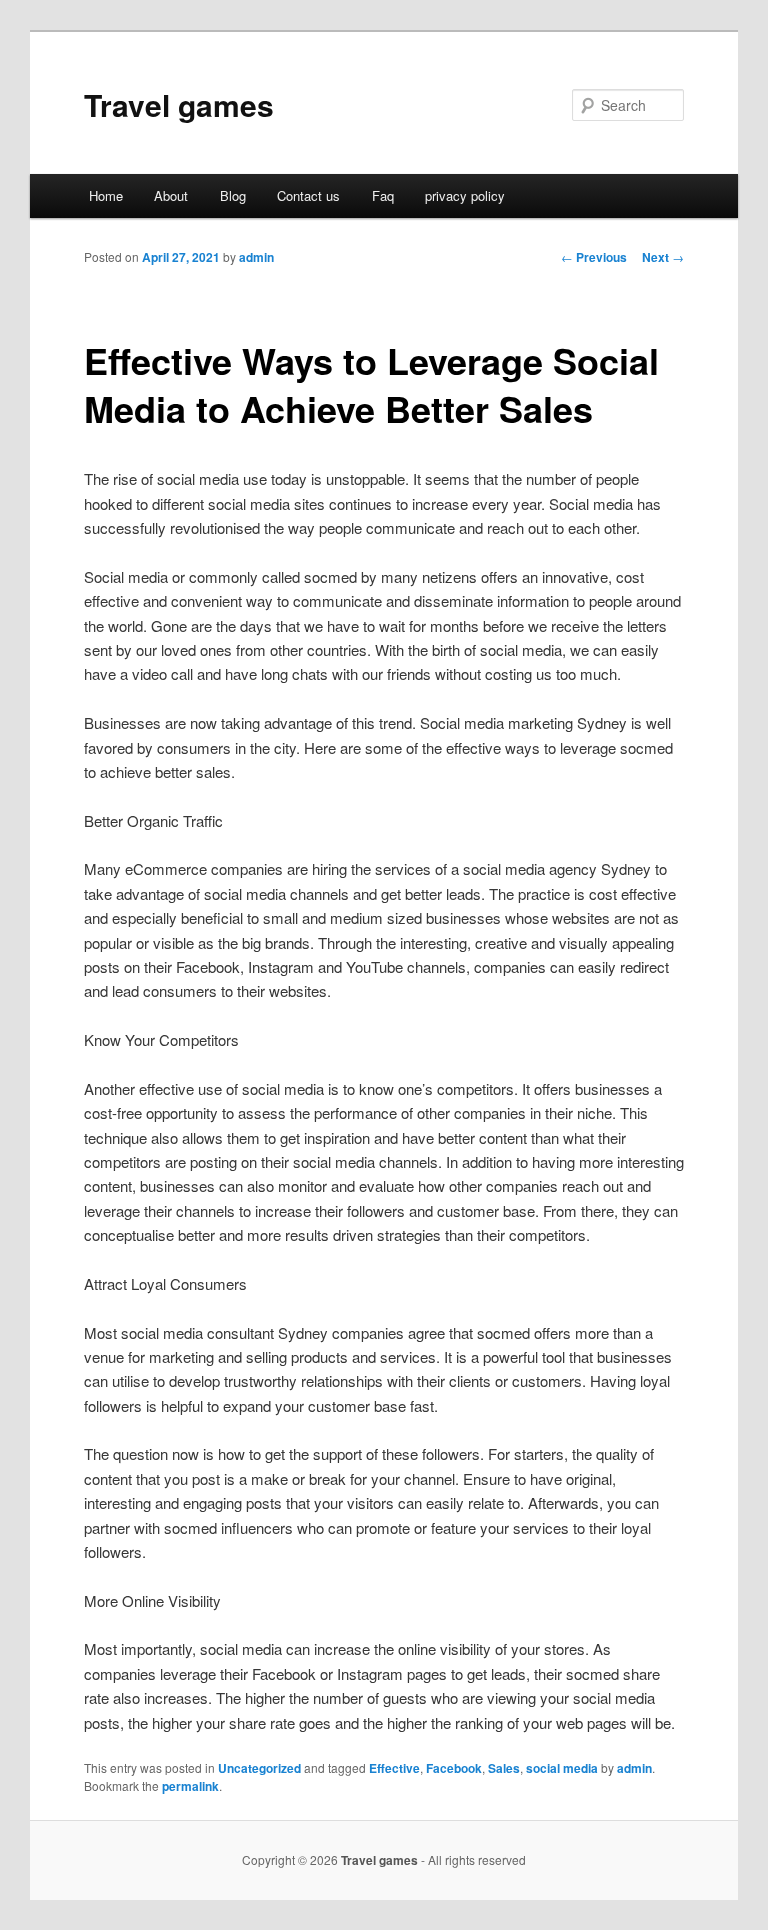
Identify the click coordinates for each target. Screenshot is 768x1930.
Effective (394, 1768)
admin (256, 257)
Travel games (179, 104)
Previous (594, 257)
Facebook (454, 1768)
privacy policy (465, 195)
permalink (190, 1786)
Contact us (308, 195)
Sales (504, 1768)
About (171, 195)
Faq (383, 195)
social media (562, 1768)
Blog (233, 195)
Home (106, 195)
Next (663, 257)
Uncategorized (259, 1768)
